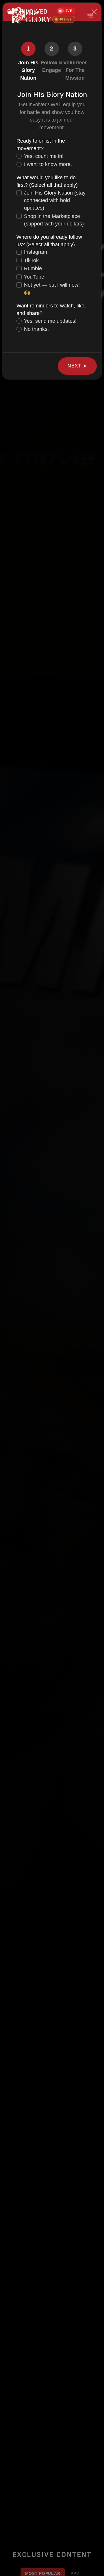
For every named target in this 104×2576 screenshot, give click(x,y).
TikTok (31, 260)
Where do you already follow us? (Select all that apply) (49, 241)
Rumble (33, 268)
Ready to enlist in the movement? (41, 145)
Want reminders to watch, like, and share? (51, 309)
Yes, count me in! (44, 156)
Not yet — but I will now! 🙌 (52, 289)
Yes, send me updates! (50, 321)
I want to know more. (48, 164)
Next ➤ (77, 366)
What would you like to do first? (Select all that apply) (47, 181)
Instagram (36, 252)
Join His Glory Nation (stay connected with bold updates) (55, 200)
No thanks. (36, 329)
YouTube (34, 277)
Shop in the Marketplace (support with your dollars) (54, 220)
